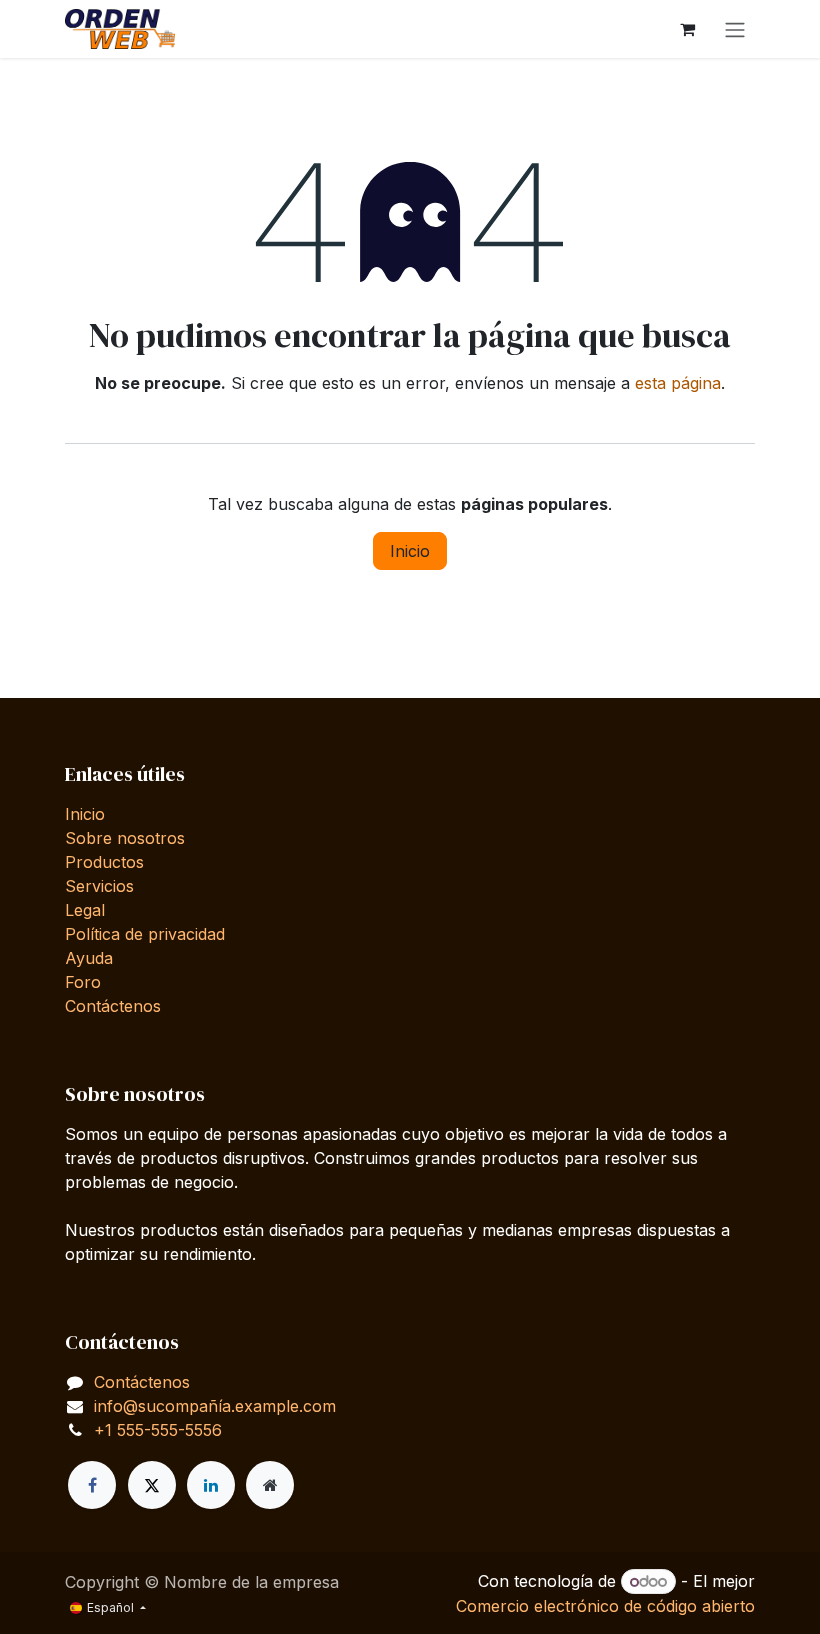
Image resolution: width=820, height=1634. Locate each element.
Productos (104, 862)
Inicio (410, 551)
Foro (83, 982)
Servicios (99, 886)
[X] (152, 1485)
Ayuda (89, 958)
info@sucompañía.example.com (215, 1406)
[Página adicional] (270, 1485)
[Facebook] (92, 1485)
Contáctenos (113, 1006)
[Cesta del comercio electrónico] (687, 29)
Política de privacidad (145, 934)
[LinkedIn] (211, 1485)
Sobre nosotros (125, 838)
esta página (678, 383)
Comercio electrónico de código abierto (605, 1606)
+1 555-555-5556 (158, 1430)
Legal (85, 910)
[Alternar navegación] (735, 29)
